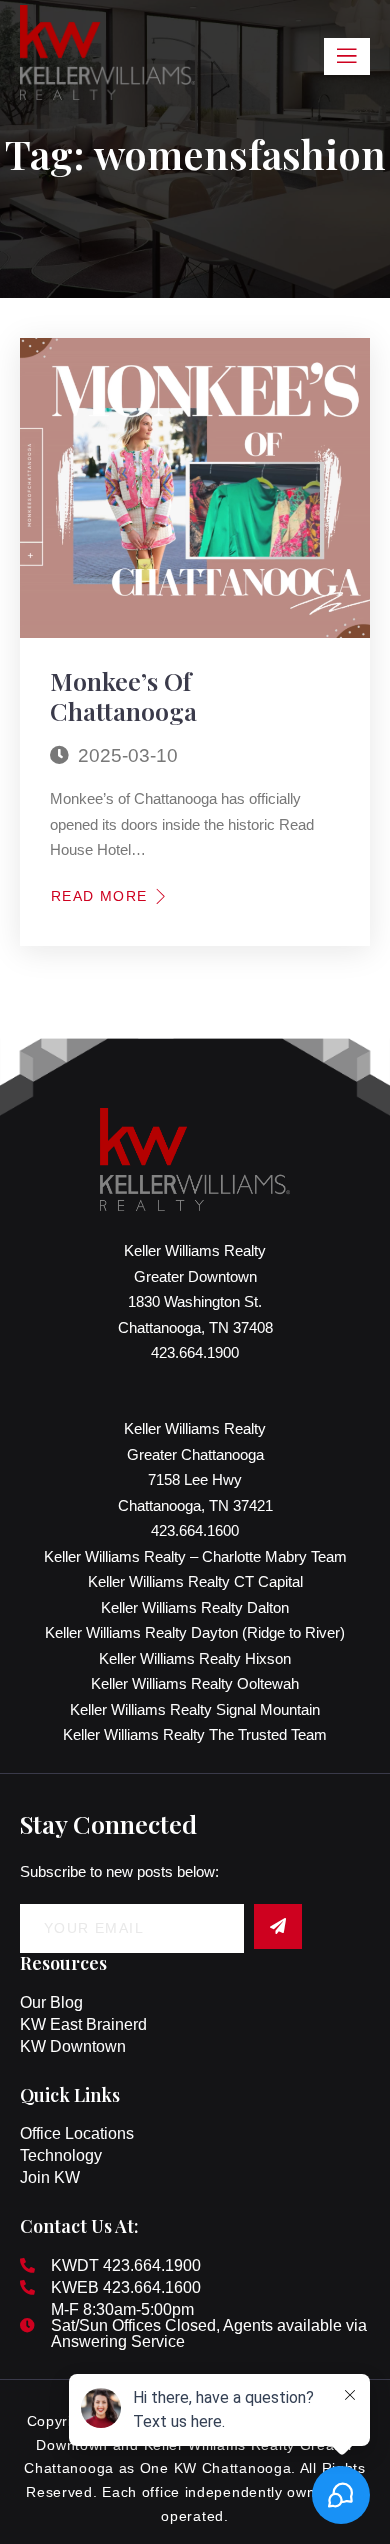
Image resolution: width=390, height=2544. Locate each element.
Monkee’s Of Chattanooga (123, 695)
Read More (99, 896)
